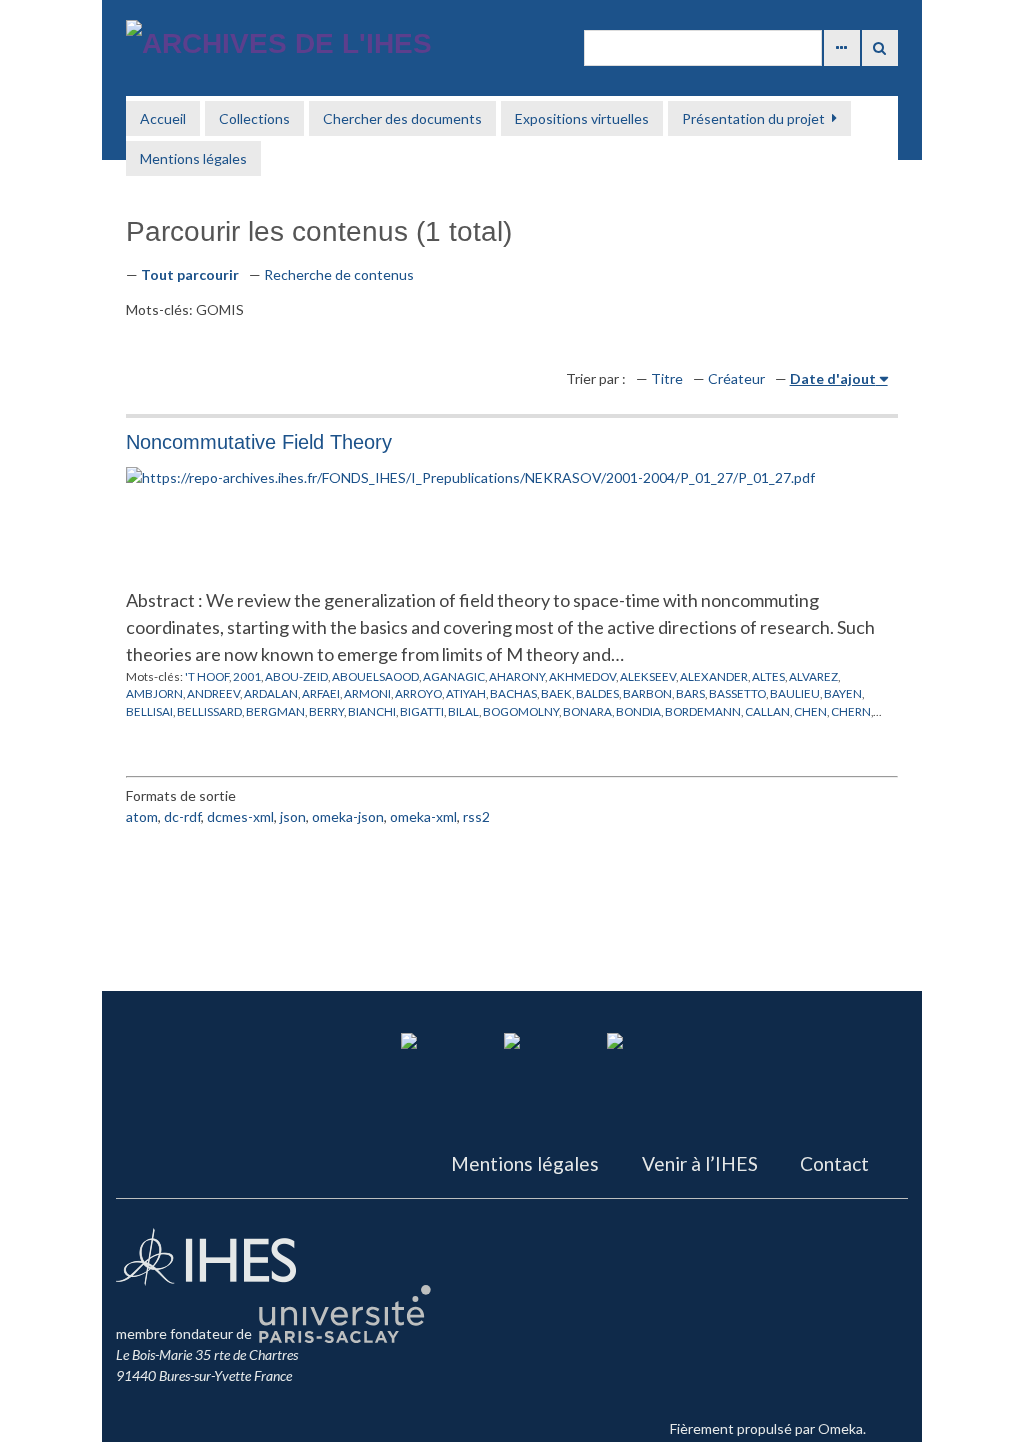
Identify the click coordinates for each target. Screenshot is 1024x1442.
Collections (254, 118)
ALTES (768, 676)
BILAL (463, 711)
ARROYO (418, 693)
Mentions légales (193, 158)
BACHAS (513, 693)
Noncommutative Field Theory (259, 442)
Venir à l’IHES (700, 1163)
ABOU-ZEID (296, 676)
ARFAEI (321, 693)
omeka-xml (423, 816)
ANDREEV (213, 693)
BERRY (326, 711)
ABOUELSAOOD (375, 676)
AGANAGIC (454, 676)
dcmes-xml (240, 816)
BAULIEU (795, 693)
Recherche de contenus (339, 274)
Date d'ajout (833, 378)
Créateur (736, 378)
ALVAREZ (813, 676)
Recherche (880, 48)
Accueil (163, 118)
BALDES (597, 693)
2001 (247, 676)
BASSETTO (737, 693)
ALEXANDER (714, 676)
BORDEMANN (703, 711)
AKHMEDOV (582, 676)
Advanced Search (842, 48)
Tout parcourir (190, 274)
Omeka (840, 1428)
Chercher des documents (402, 118)
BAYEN (843, 693)
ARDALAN (271, 693)
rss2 (476, 816)
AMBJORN (154, 693)
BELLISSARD (209, 711)
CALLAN (767, 711)
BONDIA (638, 711)
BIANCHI (372, 711)
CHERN (851, 711)
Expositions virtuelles (582, 118)
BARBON (647, 693)
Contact (834, 1163)
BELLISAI (149, 711)
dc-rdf (182, 816)
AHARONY (517, 676)
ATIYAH (466, 693)
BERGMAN (275, 711)
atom (142, 816)
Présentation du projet (753, 118)
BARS (690, 693)
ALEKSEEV (648, 676)
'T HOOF (207, 676)
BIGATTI (422, 711)
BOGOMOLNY (521, 711)
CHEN (810, 711)
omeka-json (348, 816)
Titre (667, 378)
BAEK (556, 693)
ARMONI (367, 693)
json (293, 816)
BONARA (587, 711)
